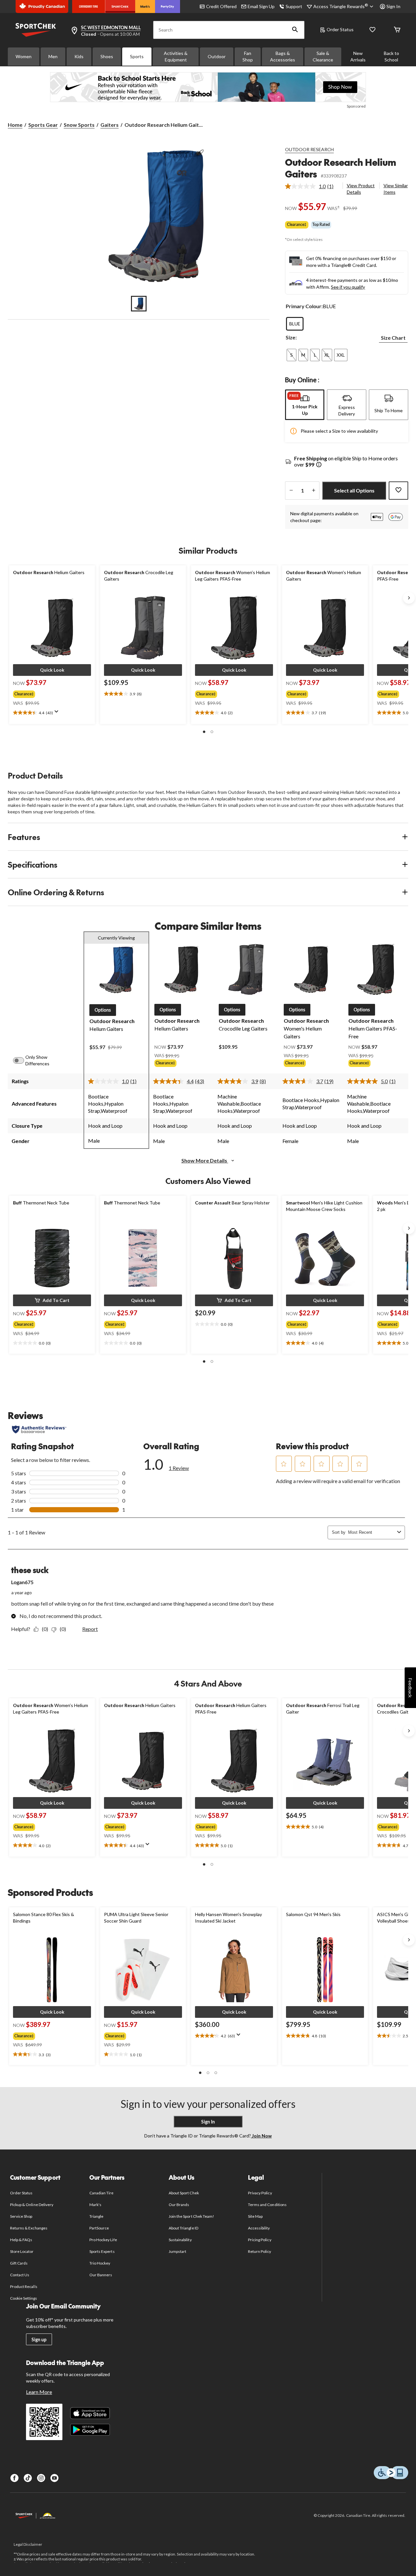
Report (90, 1629)
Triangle (96, 2216)
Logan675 (22, 1582)
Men (53, 56)
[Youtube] (54, 2478)
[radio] (295, 324)
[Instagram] (41, 2478)
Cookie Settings (24, 2298)
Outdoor (217, 56)
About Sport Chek (184, 2193)
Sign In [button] (393, 6)
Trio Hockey (100, 2263)
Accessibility (259, 2228)
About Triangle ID (183, 2228)
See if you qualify (348, 287)
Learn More (39, 2392)
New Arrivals (358, 56)
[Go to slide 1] (139, 304)
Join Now (261, 2136)
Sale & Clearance (323, 56)
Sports (137, 56)
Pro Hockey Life (103, 2240)
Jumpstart (177, 2251)
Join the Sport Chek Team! (191, 2216)
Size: (291, 337)
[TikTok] (28, 2478)
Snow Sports (79, 125)
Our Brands (179, 2205)
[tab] (305, 405)
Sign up (39, 2339)
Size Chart (393, 338)
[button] (295, 30)
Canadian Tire (102, 2193)
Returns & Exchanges (29, 2228)
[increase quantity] (313, 491)
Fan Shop (248, 56)
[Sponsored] (208, 87)
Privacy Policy (260, 2193)
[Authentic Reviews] (39, 1429)
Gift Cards (19, 2263)
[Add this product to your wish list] (398, 491)
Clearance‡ (297, 224)
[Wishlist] (372, 30)
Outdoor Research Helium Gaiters (341, 168)
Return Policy (260, 2251)
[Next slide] (409, 598)
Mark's (95, 2205)
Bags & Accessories (283, 56)
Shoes (107, 56)
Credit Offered (221, 6)
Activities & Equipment (176, 56)
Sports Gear (43, 125)
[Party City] (168, 7)
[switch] (22, 1060)
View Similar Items (396, 189)
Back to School (391, 56)
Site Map (255, 2216)
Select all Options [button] (354, 490)
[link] (312, 186)
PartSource (99, 2228)
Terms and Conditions (267, 2205)
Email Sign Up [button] (261, 6)
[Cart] (397, 30)
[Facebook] (14, 2478)
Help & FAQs (21, 2240)
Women (24, 56)
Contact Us (20, 2275)
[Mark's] (145, 7)
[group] (46, 693)
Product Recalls (24, 2287)
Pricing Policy (260, 2240)
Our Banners (101, 2275)
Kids (79, 56)
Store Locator (22, 2251)
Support (294, 6)
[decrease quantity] (291, 491)
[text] (52, 713)
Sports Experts (102, 2251)
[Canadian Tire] (89, 7)
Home (15, 125)
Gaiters (110, 125)
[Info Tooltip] (319, 465)
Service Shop (21, 2216)
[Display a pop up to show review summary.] (58, 714)
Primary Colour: (304, 306)
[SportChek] (120, 7)
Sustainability (180, 2240)
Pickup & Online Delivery (32, 2205)
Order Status (340, 29)
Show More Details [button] (205, 1160)
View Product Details (361, 189)
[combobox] (371, 1532)
